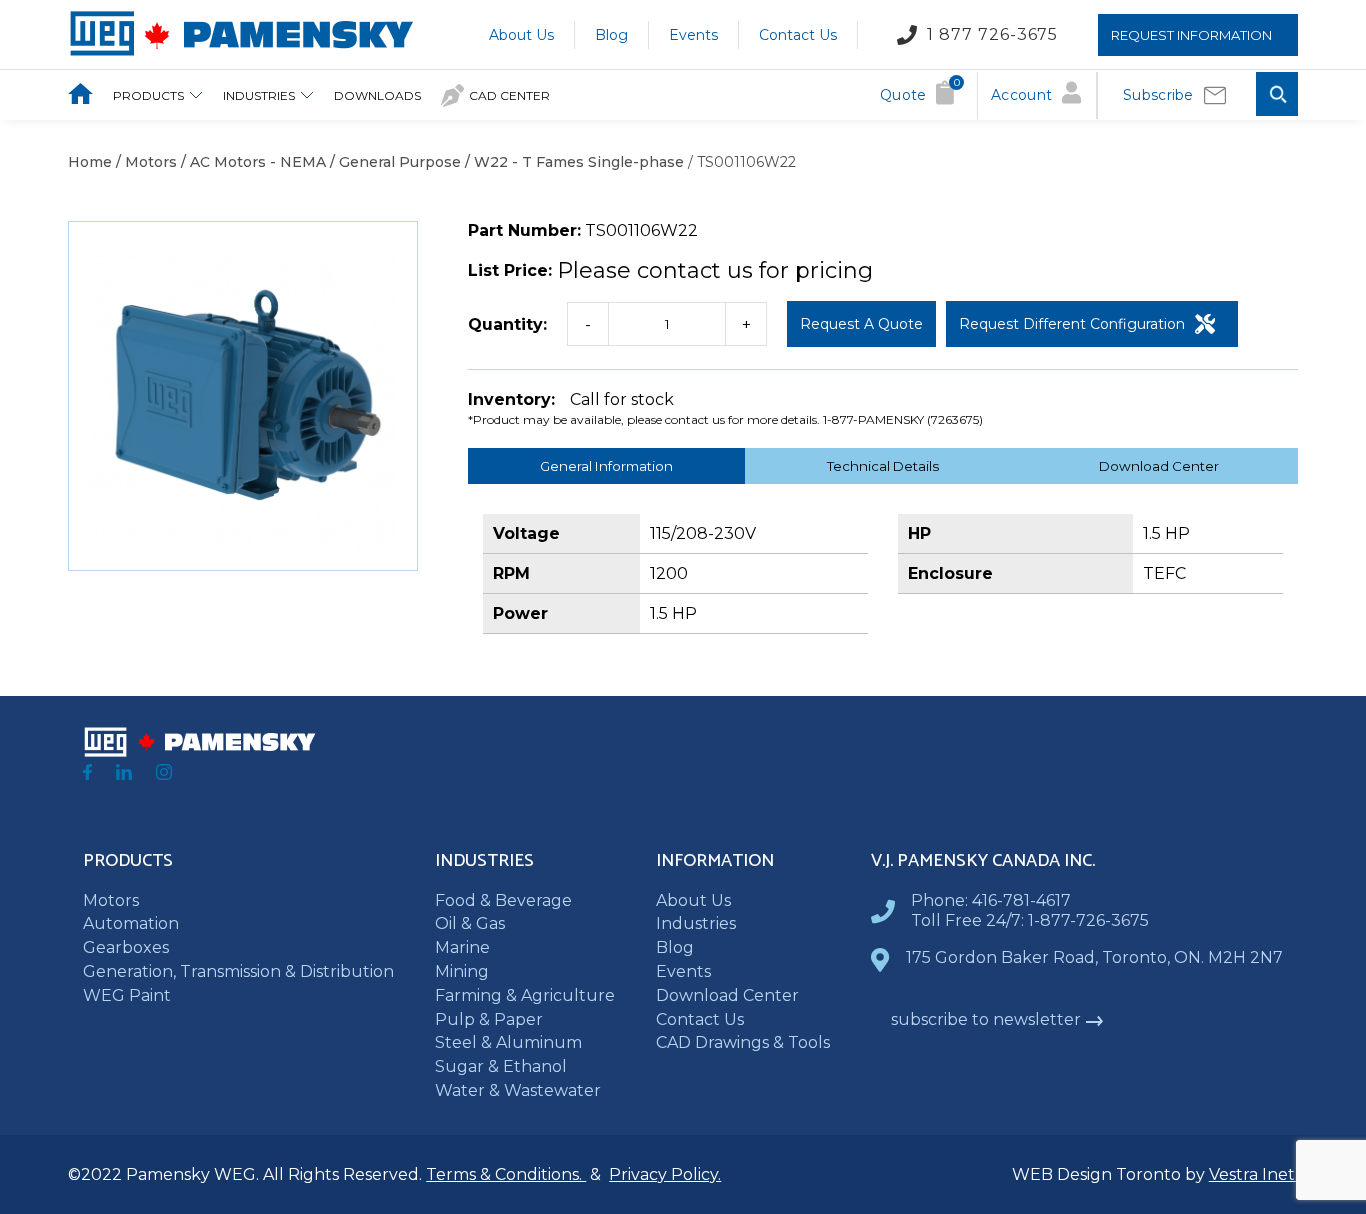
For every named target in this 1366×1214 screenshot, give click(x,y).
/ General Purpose (393, 162)
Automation (131, 923)
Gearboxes (126, 947)
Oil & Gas (470, 923)
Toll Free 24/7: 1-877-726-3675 (1030, 920)
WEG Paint (127, 995)
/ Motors (144, 162)
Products (148, 95)
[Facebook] (87, 774)
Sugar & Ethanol (501, 1066)
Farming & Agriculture (525, 995)
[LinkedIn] (124, 774)
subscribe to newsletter (986, 1019)
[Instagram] (164, 774)
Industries (259, 95)
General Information (606, 466)
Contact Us (798, 34)
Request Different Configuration (1072, 324)
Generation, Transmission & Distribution (238, 971)
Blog (611, 34)
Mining (462, 971)
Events (693, 34)
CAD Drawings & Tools (743, 1042)
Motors (111, 900)
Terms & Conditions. (506, 1174)
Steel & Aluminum (508, 1042)
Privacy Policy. (665, 1174)
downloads (377, 95)
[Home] (240, 51)
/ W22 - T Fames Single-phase (572, 162)
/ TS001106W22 (740, 162)
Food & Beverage (503, 900)
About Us (521, 34)
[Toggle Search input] (1277, 95)
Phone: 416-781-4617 (991, 900)
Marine (462, 947)
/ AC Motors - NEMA (251, 162)
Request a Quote (861, 324)
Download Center (1159, 466)
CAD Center (509, 95)
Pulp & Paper (489, 1019)
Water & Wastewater (518, 1090)
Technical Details (883, 466)
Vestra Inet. (1253, 1174)
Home (90, 162)
